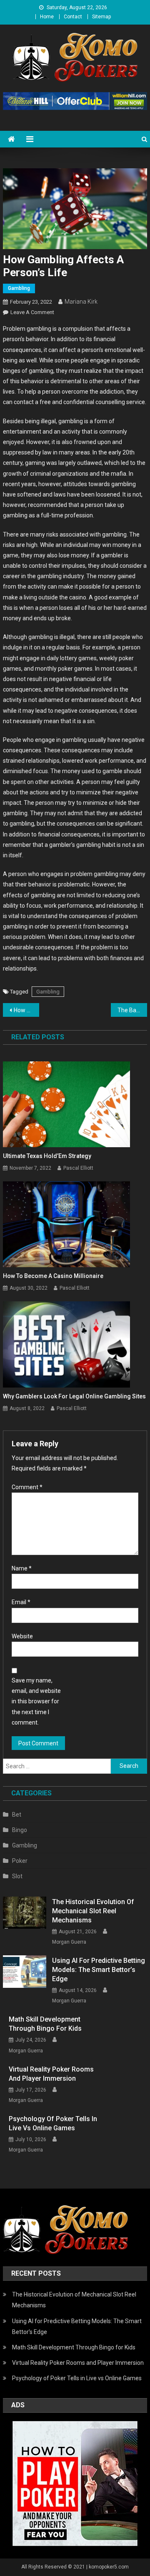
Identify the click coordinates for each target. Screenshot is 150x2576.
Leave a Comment (32, 312)
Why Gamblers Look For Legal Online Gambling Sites (74, 1396)
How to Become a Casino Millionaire (53, 1276)
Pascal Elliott (78, 1168)
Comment (27, 1487)
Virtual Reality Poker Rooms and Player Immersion (51, 2074)
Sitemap (101, 17)
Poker (20, 1861)
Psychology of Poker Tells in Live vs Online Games (53, 2123)
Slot (17, 1876)
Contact (73, 17)
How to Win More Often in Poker (26, 1010)
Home (47, 17)
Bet (17, 1815)
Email (21, 1602)
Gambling (19, 288)
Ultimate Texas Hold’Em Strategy (47, 1156)
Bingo (20, 1830)
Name (22, 1568)
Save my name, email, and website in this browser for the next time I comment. (36, 1701)
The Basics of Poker (132, 1010)
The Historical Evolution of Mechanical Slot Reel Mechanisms (93, 1911)
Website (22, 1636)
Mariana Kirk (81, 302)
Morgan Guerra (69, 1942)
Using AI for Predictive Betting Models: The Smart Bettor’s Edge (99, 1970)
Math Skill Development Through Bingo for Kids (45, 2024)
